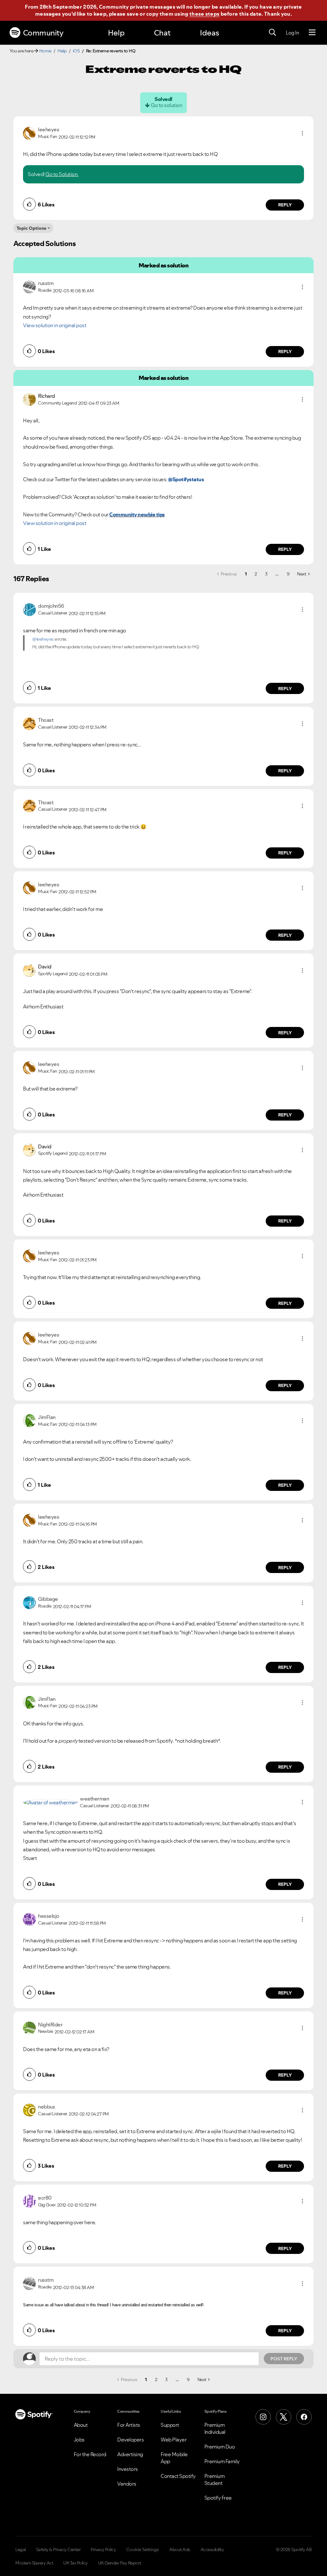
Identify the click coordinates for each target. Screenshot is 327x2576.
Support (170, 2425)
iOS (76, 51)
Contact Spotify (178, 2476)
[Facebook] (304, 2417)
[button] (302, 133)
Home (45, 51)
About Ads (180, 2549)
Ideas (209, 33)
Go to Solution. (62, 174)
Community (43, 33)
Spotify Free (218, 2498)
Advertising (130, 2454)
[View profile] (29, 133)
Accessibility (212, 2549)
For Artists (129, 2425)
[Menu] (312, 33)
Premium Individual (215, 2428)
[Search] (272, 33)
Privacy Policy (103, 2549)
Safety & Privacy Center (58, 2549)
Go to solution (166, 105)
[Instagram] (263, 2417)
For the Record (90, 2454)
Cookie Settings (143, 2549)
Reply (285, 205)
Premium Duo (220, 2447)
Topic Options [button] (31, 228)
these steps (204, 14)
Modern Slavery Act (34, 2563)
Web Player (174, 2440)
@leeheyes (43, 639)
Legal (21, 2549)
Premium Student (215, 2480)
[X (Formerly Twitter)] (284, 2417)
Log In (292, 33)
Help (116, 33)
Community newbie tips (137, 514)
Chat (162, 33)
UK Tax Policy (76, 2563)
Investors (128, 2469)
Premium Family (222, 2461)
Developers (130, 2440)
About (81, 2425)
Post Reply (284, 2359)
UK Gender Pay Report (120, 2563)
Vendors (127, 2484)
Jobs (79, 2440)
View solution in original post (55, 325)
